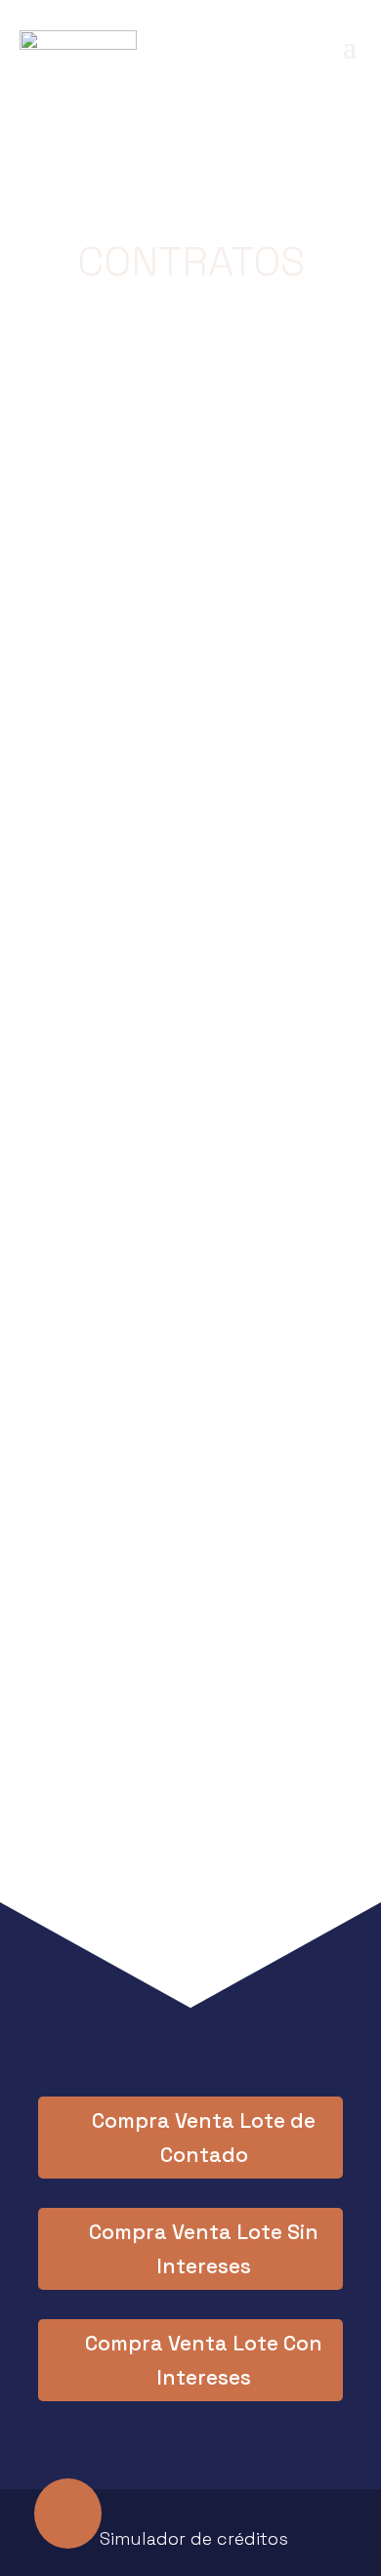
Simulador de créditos (194, 2538)
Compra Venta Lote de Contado (204, 2138)
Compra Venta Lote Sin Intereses (204, 2249)
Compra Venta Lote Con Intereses (204, 2361)
